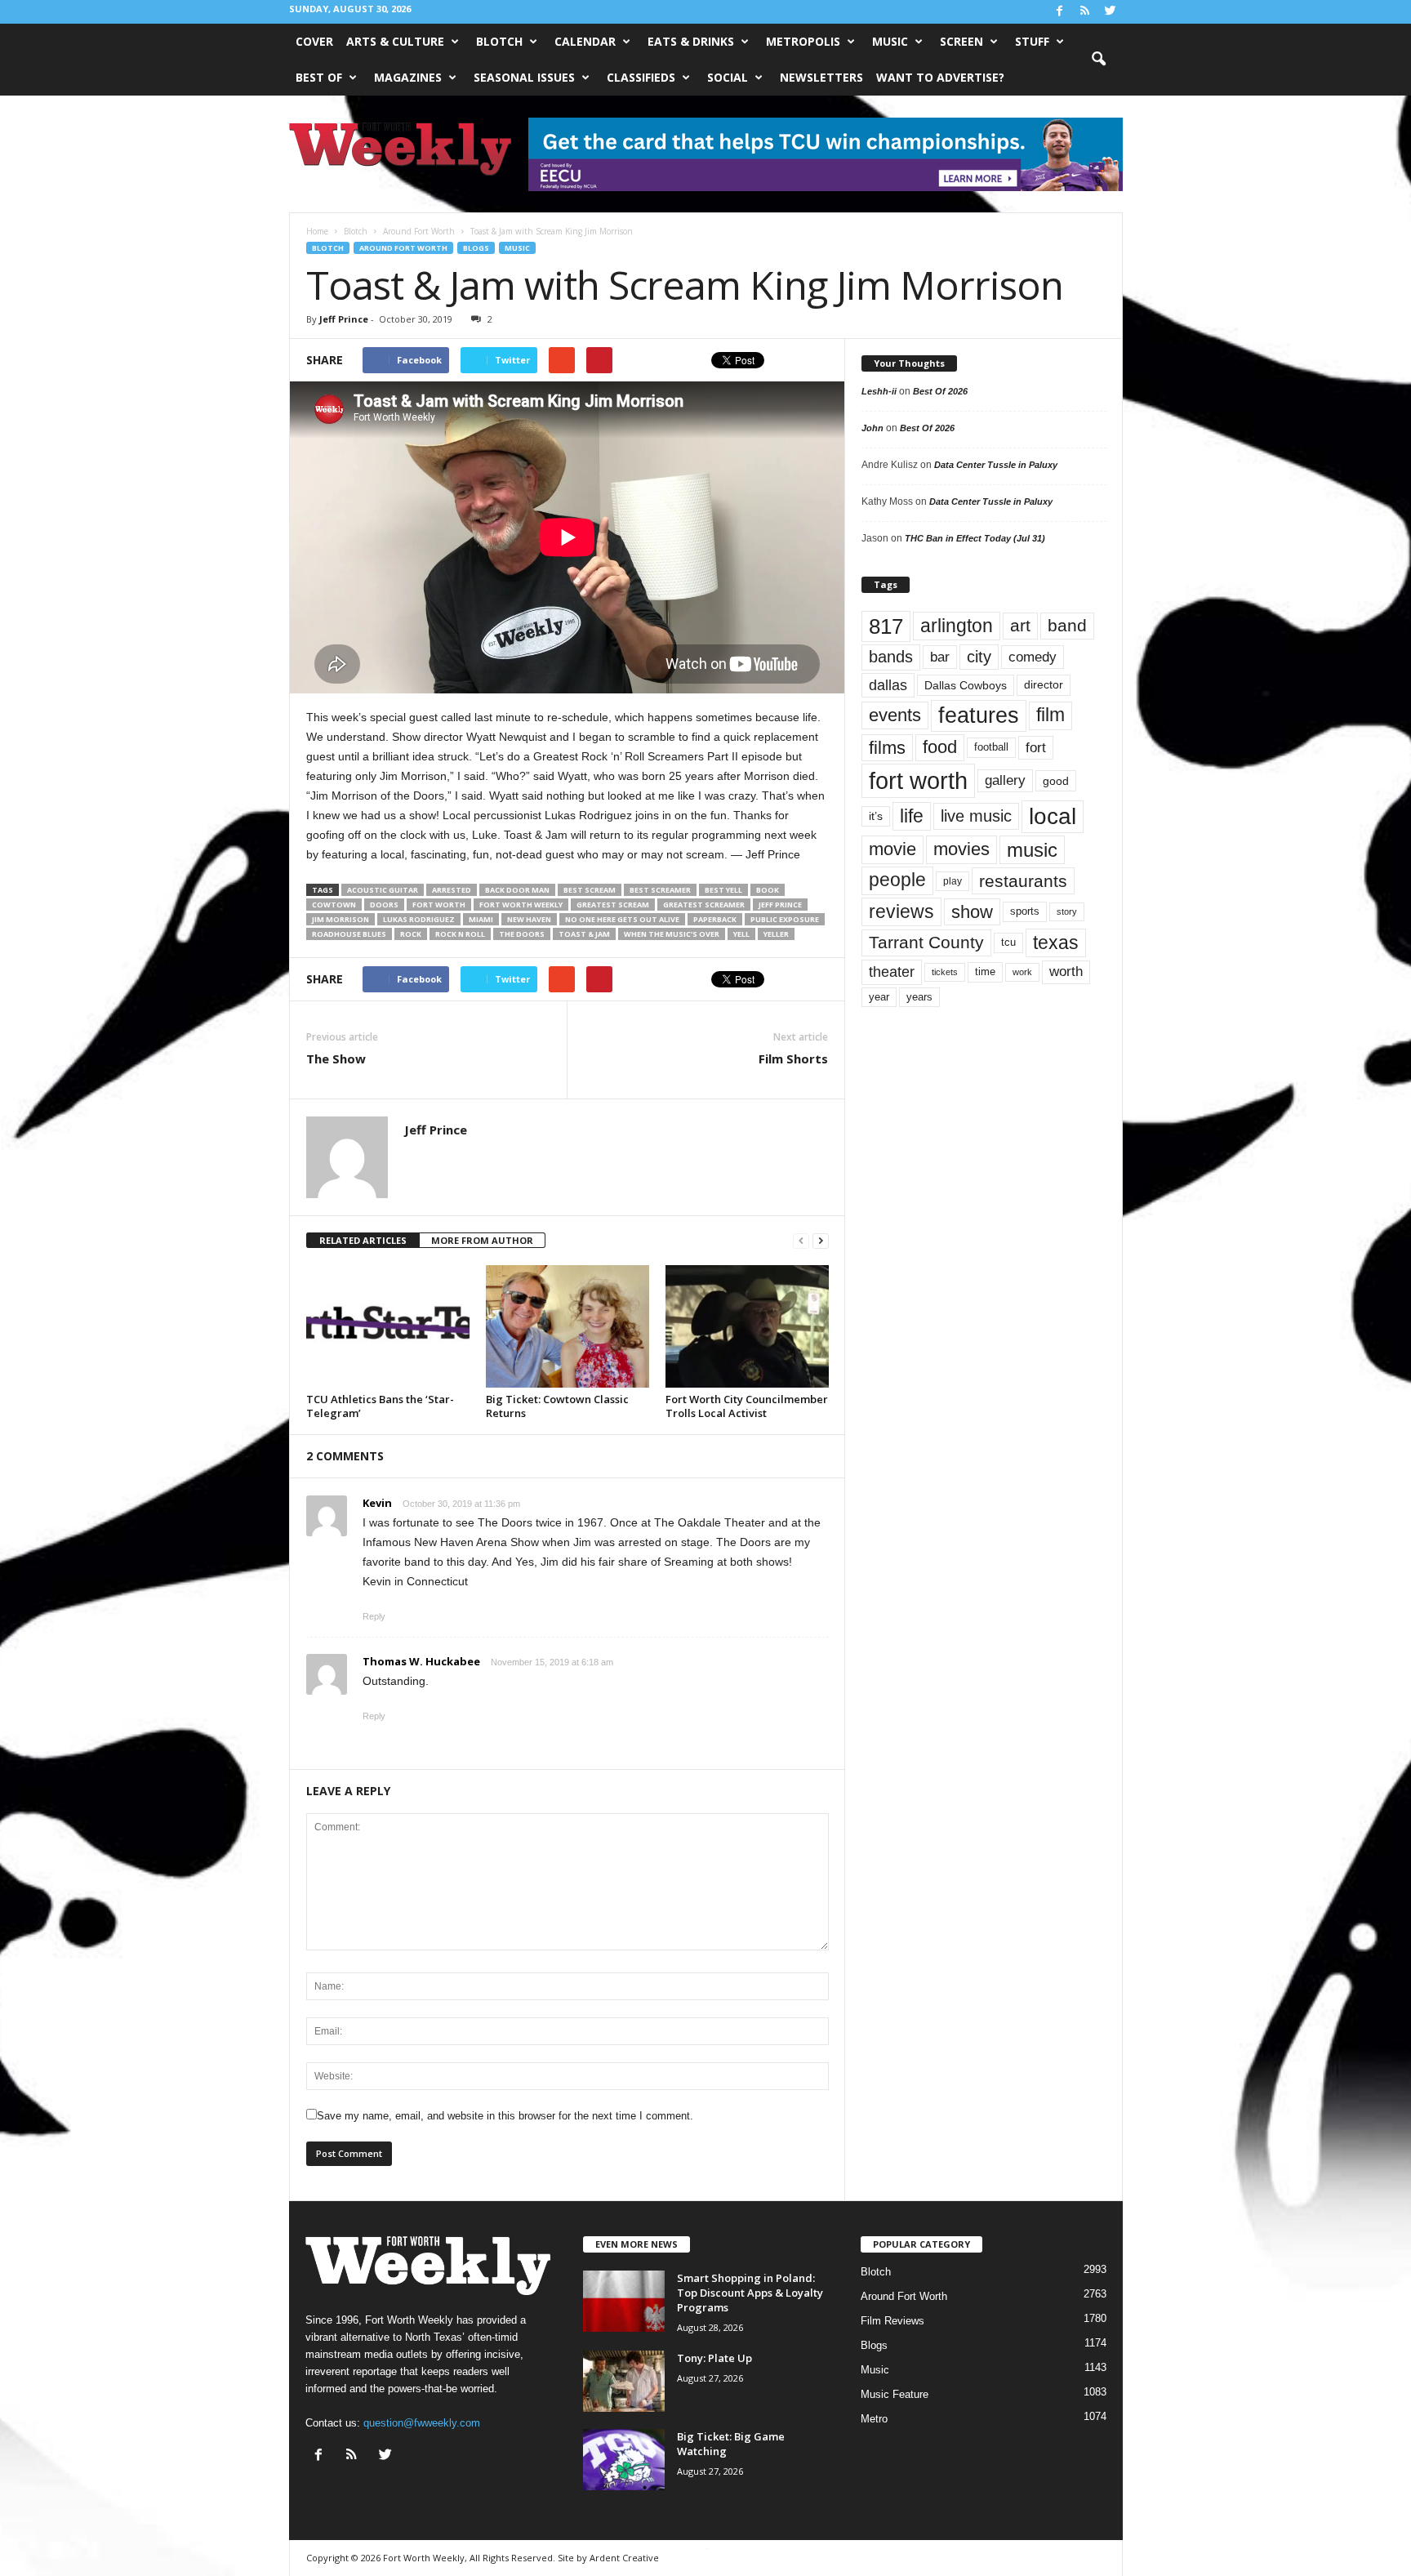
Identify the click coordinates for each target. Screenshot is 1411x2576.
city (979, 657)
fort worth (439, 905)
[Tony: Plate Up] (624, 2381)
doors (384, 905)
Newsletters (821, 77)
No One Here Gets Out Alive (622, 919)
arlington (957, 626)
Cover (314, 41)
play (953, 881)
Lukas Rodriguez (419, 919)
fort (1036, 748)
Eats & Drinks (691, 41)
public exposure (785, 919)
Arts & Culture (395, 41)
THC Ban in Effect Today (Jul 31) (975, 538)
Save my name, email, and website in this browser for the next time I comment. (505, 2116)
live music (976, 816)
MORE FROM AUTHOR (482, 1240)
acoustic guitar (383, 890)
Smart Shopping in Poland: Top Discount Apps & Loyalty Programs (750, 2293)
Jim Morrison (341, 919)
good (1056, 781)
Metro (874, 2419)
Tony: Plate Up (714, 2358)
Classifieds (641, 77)
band (1067, 625)
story (1067, 911)
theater (892, 972)
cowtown (334, 905)
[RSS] (1085, 12)
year (879, 997)
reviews (901, 911)
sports (1025, 911)
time (985, 972)
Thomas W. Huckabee (421, 1661)
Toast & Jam (584, 934)
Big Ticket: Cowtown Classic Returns (557, 1406)
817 (886, 626)
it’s (876, 816)
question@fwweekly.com (422, 2423)
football (991, 747)
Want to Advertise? (940, 77)
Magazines (408, 77)
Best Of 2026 (940, 391)
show (972, 912)
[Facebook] (1060, 12)
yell (741, 934)
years (919, 997)
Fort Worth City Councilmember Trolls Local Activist (747, 1406)
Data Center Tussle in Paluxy (996, 465)
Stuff (1032, 41)
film (1050, 715)
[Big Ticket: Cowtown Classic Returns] (568, 1326)
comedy (1033, 657)
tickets (945, 972)
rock (411, 934)
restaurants (1023, 881)
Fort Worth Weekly (521, 905)
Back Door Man (517, 890)
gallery (1005, 780)
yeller (776, 934)
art (1020, 626)
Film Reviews (892, 2321)
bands (891, 657)
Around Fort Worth (403, 248)
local (1053, 816)
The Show (336, 1058)
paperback (715, 919)
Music (890, 41)
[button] (1098, 60)
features (979, 715)
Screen (961, 41)
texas (1056, 943)
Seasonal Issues (524, 77)
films (887, 748)
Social (728, 77)
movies (961, 849)
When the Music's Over (672, 934)
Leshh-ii (879, 391)
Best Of (319, 77)
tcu (1008, 942)
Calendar (585, 41)
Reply (374, 1616)
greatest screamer (704, 905)
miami (481, 919)
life (912, 816)
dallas (888, 685)
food (940, 747)
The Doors (522, 934)
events (895, 715)
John (872, 428)
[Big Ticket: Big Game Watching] (624, 2460)
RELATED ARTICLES (363, 1240)
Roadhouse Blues (349, 934)
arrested (452, 890)
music (1032, 850)
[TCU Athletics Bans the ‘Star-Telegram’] (388, 1326)
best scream (590, 890)
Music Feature (895, 2394)
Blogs (476, 248)
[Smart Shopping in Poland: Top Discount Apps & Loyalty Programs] (624, 2301)
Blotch (499, 41)
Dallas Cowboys (966, 685)
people (897, 880)
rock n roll (460, 934)
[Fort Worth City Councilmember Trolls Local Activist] (747, 1326)
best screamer (660, 890)
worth (1066, 972)
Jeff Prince (344, 319)
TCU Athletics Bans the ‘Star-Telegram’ (380, 1406)
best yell (723, 890)
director (1044, 685)
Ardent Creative (624, 2558)
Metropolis (803, 41)
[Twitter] (1111, 12)
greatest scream (613, 905)
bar (940, 657)
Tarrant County (926, 942)
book (768, 890)
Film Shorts (793, 1058)
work (1022, 972)
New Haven (529, 919)
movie (892, 849)
